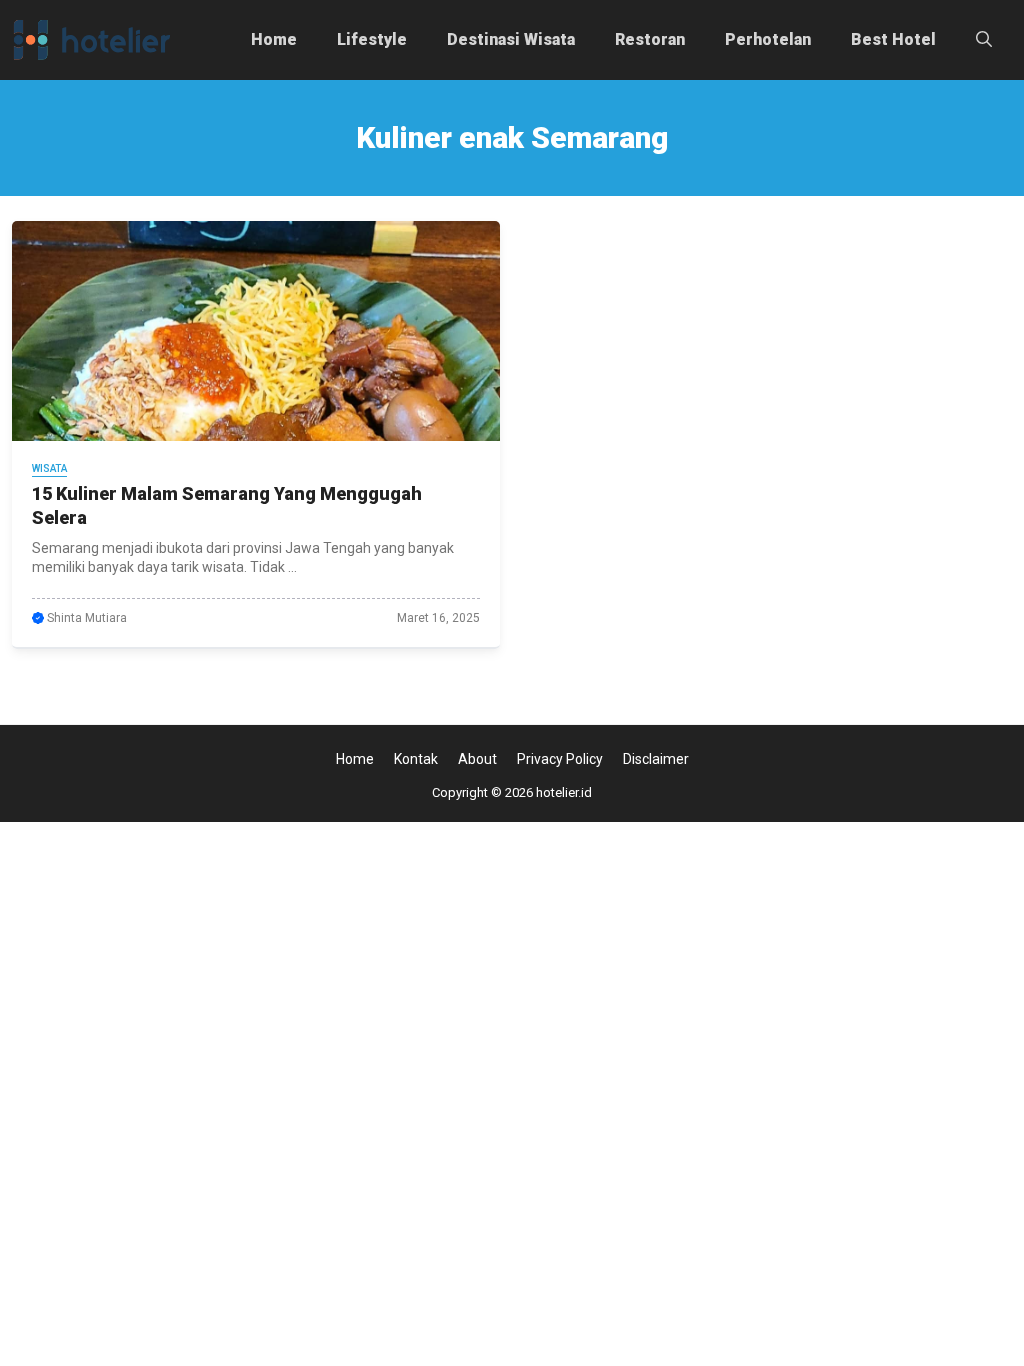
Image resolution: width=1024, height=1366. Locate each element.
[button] (984, 40)
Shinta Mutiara (87, 618)
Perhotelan (768, 39)
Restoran (650, 39)
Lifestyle (372, 39)
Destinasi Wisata (511, 39)
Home (274, 39)
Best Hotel (893, 39)
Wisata (49, 468)
